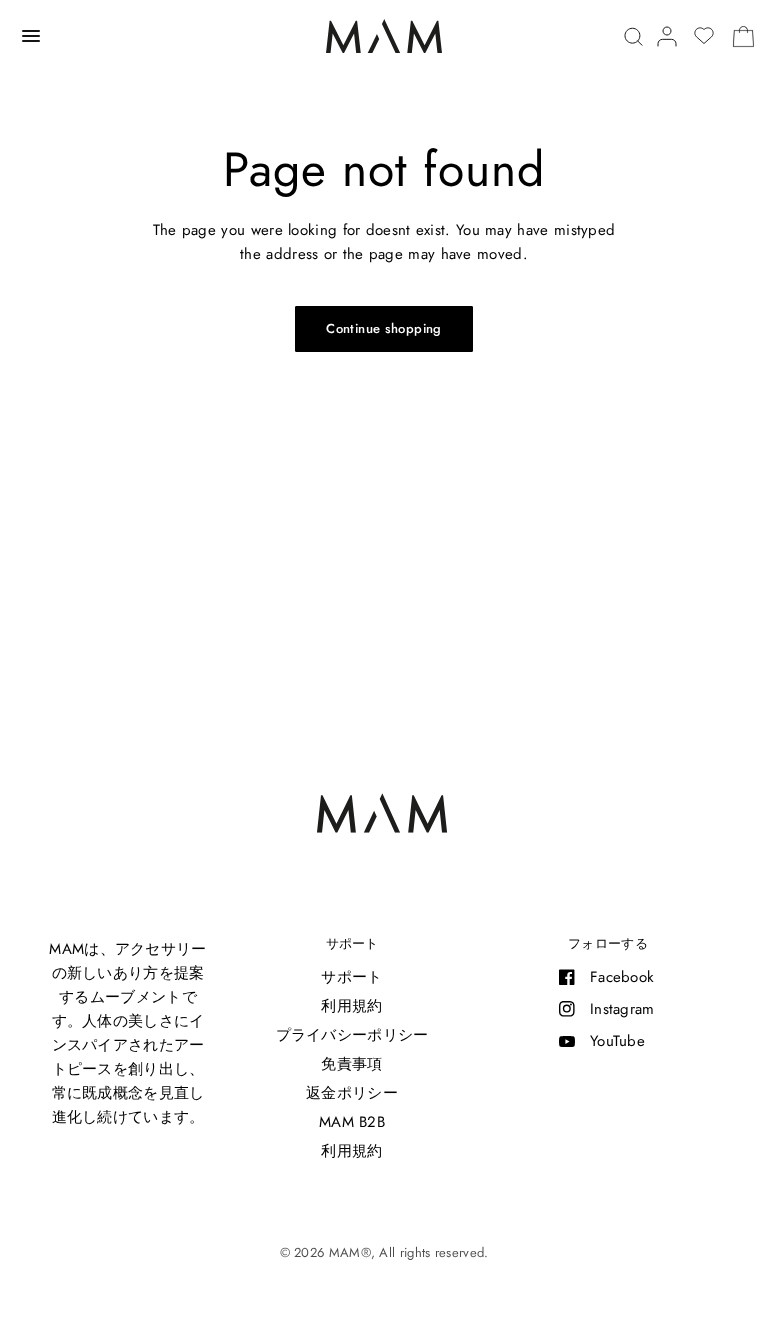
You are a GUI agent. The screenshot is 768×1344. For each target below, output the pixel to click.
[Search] (633, 36)
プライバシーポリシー (352, 1035)
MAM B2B (352, 1122)
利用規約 (351, 1006)
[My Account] (667, 36)
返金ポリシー (352, 1093)
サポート (352, 943)
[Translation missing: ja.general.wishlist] (704, 36)
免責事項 (351, 1064)
